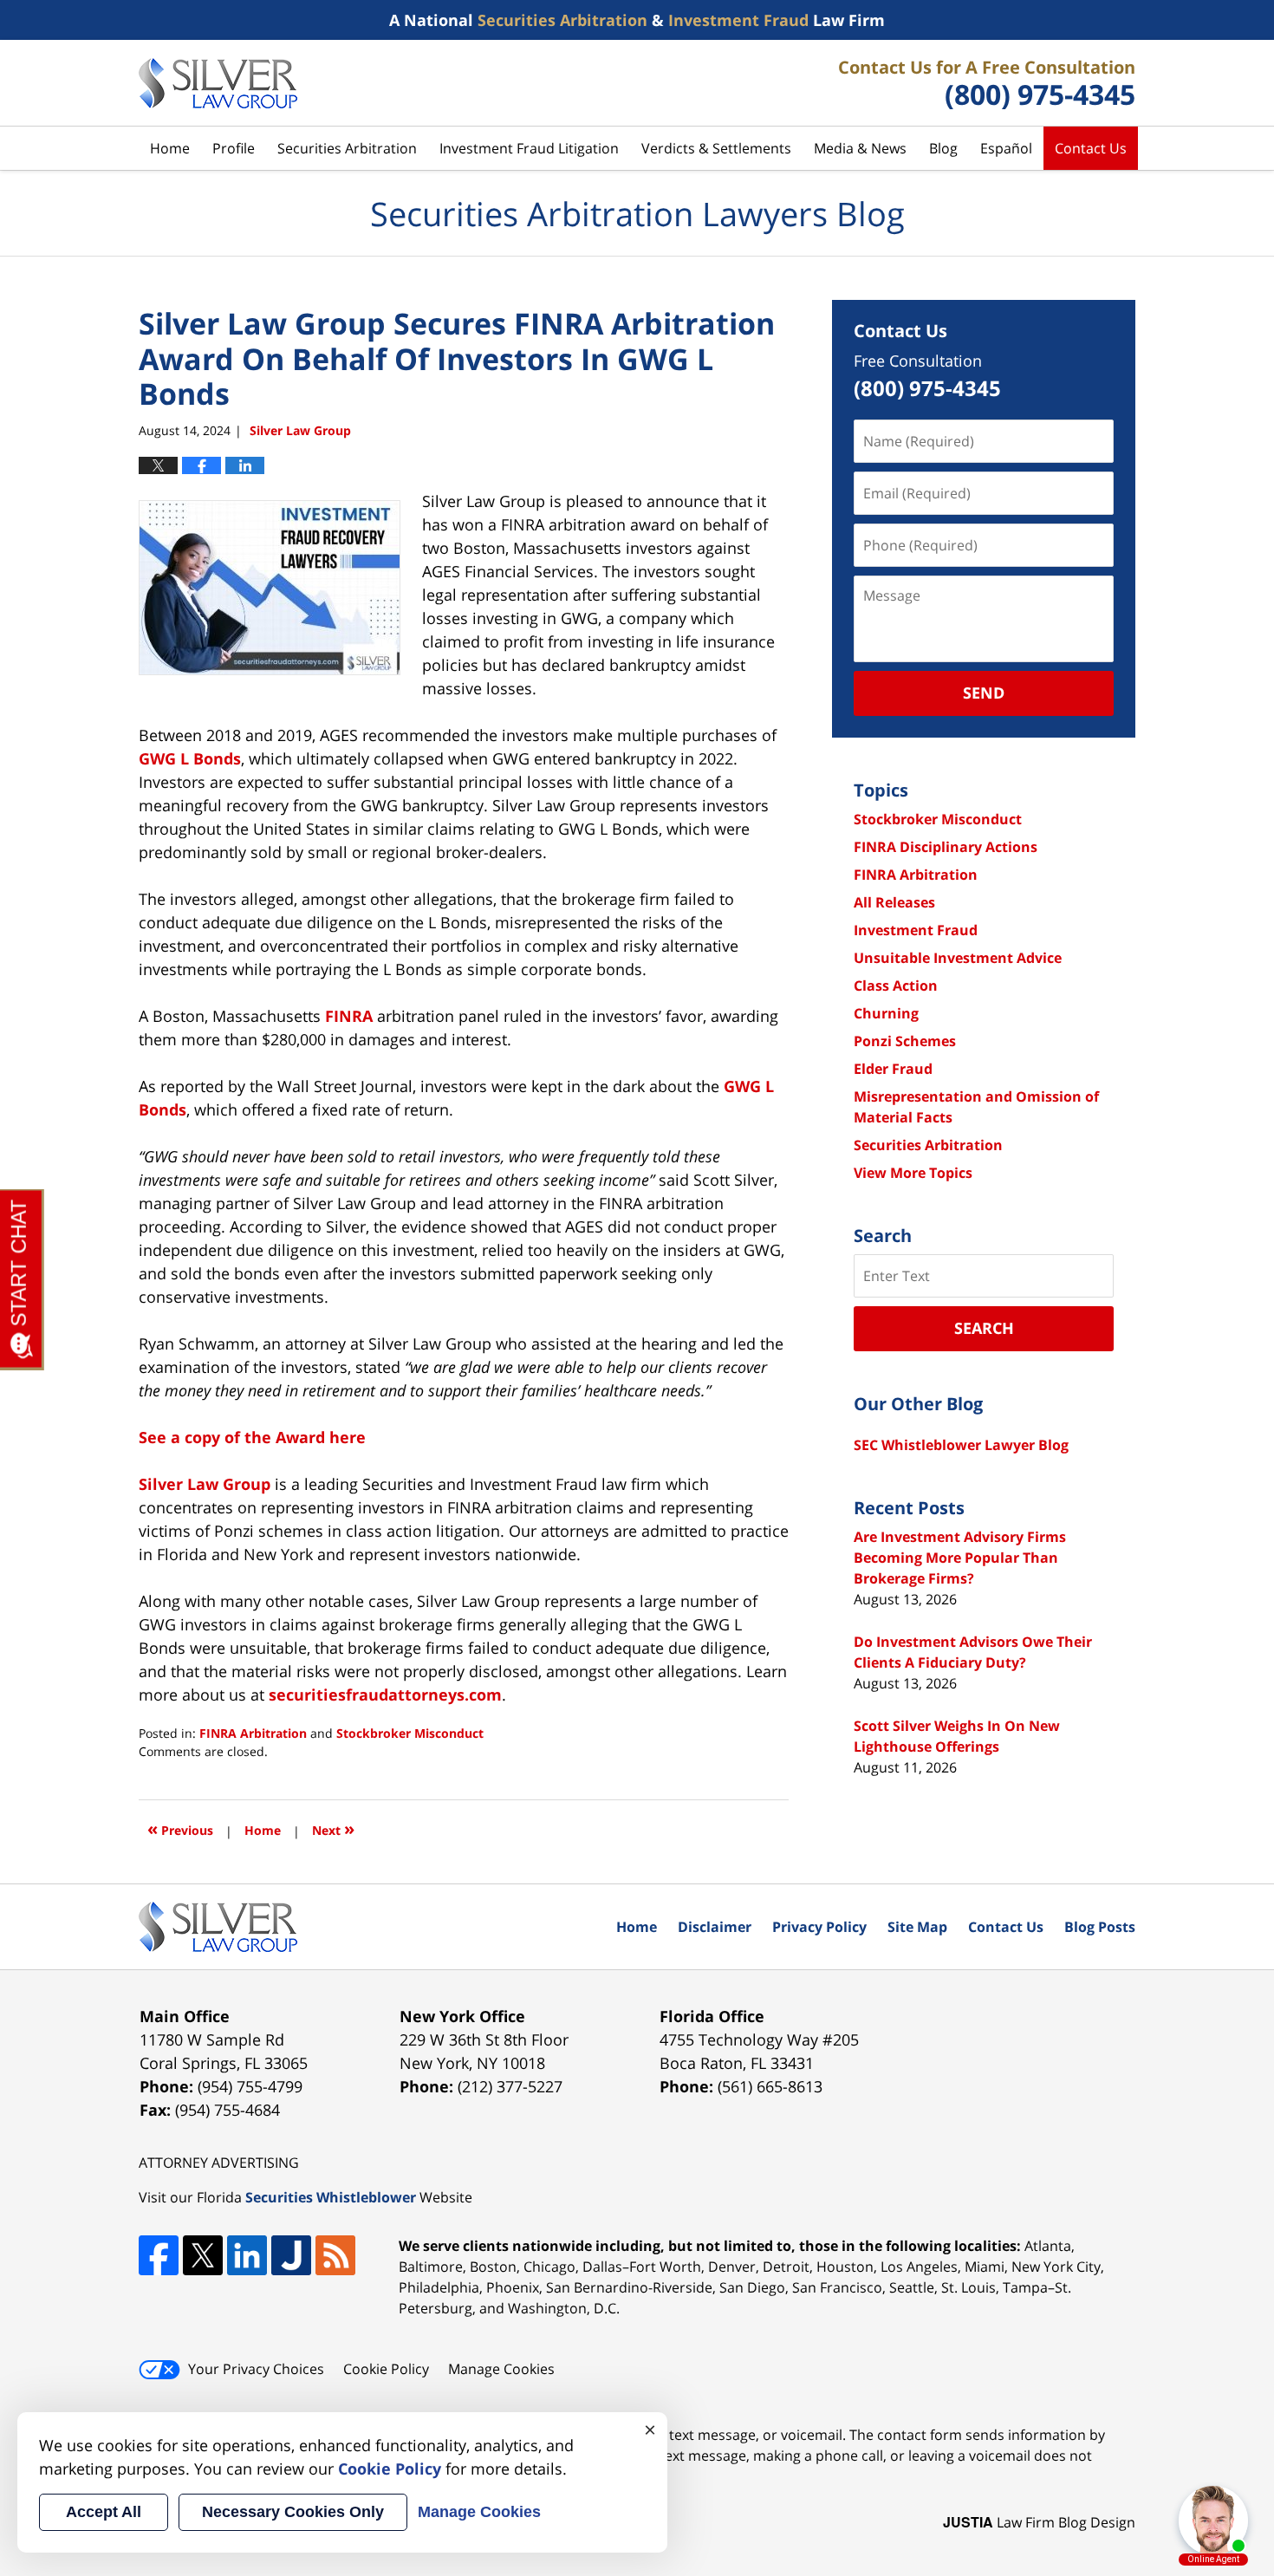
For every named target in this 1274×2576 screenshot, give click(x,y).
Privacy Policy (819, 1927)
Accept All (104, 2512)
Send (984, 693)
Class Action (896, 986)
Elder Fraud (893, 1069)
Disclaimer (715, 1927)
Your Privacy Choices (256, 2369)
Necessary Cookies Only (293, 2512)
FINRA (349, 1016)
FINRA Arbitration (253, 1733)
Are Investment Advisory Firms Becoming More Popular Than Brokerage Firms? (960, 1558)
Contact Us (1091, 148)
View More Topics (913, 1173)
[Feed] (335, 2255)
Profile (234, 148)
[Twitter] (203, 2255)
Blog (943, 148)
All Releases (894, 902)
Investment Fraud (916, 930)
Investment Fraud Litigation (529, 148)
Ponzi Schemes (905, 1041)
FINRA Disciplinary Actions (946, 847)
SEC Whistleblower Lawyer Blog (961, 1445)
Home (170, 148)
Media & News (860, 148)
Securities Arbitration (347, 148)
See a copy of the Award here (252, 1437)
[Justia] (291, 2255)
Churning (886, 1013)
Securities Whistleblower (331, 2197)
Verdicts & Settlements (716, 148)
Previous (180, 1828)
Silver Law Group (205, 1484)
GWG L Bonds (190, 758)
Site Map (917, 1927)
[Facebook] (159, 2255)
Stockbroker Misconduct (410, 1733)
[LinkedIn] (247, 2255)
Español (1006, 148)
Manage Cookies (501, 2369)
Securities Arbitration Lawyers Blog (218, 83)
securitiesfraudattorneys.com (385, 1695)
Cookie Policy (386, 2369)
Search (984, 1328)
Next (333, 1828)
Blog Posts (1100, 1927)
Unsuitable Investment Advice (958, 958)
